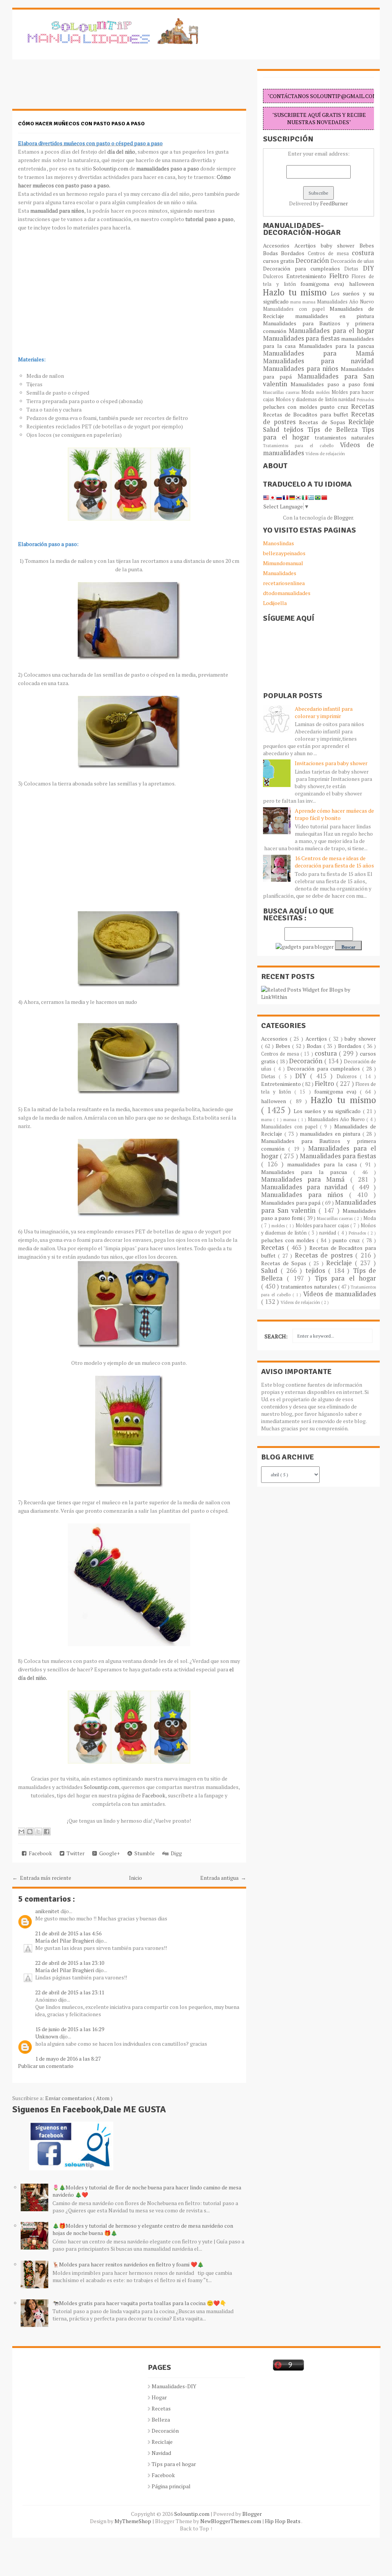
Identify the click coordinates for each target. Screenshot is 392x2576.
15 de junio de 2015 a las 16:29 (70, 2029)
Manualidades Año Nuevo (345, 302)
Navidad (161, 2453)
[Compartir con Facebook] (47, 1832)
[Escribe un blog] (30, 1832)
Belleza (161, 2419)
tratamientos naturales (345, 437)
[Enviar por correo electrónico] (21, 1832)
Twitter (74, 1853)
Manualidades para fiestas (302, 338)
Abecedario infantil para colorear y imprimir (324, 712)
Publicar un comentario (46, 2066)
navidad (348, 399)
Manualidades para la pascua (337, 346)
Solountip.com (111, 168)
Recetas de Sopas (324, 422)
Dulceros (275, 276)
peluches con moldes (292, 407)
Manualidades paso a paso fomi (332, 384)
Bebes (367, 245)
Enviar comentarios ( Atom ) (79, 2098)
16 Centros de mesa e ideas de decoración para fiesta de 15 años (334, 862)
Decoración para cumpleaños (304, 268)
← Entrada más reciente (42, 1878)
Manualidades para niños (302, 369)
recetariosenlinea (284, 583)
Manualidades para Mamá (318, 353)
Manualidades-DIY (174, 2386)
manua (310, 302)
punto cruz (336, 407)
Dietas (354, 269)
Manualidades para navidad (318, 361)
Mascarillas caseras (282, 392)
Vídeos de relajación (325, 453)
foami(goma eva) (325, 284)
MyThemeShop (133, 2521)
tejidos (296, 430)
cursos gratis (279, 261)
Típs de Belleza (335, 430)
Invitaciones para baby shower (331, 763)
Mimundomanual (283, 563)
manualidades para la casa (323, 1164)
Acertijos (308, 245)
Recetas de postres (325, 1255)
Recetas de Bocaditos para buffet (307, 414)
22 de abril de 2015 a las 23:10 (70, 1963)
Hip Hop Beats (283, 2521)
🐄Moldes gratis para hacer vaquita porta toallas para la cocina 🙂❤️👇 (139, 2303)
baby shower (340, 245)
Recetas (363, 407)
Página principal (171, 2486)
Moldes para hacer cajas (323, 1226)
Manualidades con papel (296, 309)
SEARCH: (276, 1336)
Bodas (272, 253)
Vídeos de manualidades (340, 1294)
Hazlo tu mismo (297, 292)
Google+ (108, 1853)
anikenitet (48, 1911)
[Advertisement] (73, 88)
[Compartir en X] (38, 1832)
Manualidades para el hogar (331, 331)
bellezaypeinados (284, 553)
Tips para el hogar (345, 1278)
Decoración (313, 261)
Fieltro (341, 276)
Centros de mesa (330, 253)
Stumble (143, 1853)
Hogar (159, 2397)
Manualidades (280, 573)
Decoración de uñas (352, 261)
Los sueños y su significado (328, 1111)
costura (363, 253)
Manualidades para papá (292, 1203)
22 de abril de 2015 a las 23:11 (70, 1992)
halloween (362, 284)
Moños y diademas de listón (307, 399)
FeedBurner (334, 203)
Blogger (343, 517)
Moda (309, 392)
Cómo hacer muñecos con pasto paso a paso (81, 124)
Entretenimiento (308, 276)
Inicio (136, 1878)
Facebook (154, 1795)
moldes (324, 392)
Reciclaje (361, 422)
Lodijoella (275, 603)
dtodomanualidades (287, 593)
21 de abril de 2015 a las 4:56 (68, 1933)
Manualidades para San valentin (318, 380)
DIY (368, 268)
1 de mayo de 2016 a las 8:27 (68, 2059)
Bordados (294, 253)
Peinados (365, 399)
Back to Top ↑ (196, 2528)
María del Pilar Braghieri (65, 1941)
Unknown (47, 2036)
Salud (273, 430)
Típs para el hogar (174, 2464)
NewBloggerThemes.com (231, 2521)
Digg (175, 1853)
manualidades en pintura (335, 316)
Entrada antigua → (223, 1878)
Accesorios (279, 245)
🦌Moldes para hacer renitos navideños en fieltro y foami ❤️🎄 (128, 2264)
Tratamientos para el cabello (301, 445)
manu (296, 302)
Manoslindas (278, 543)
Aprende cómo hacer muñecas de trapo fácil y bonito (334, 814)
